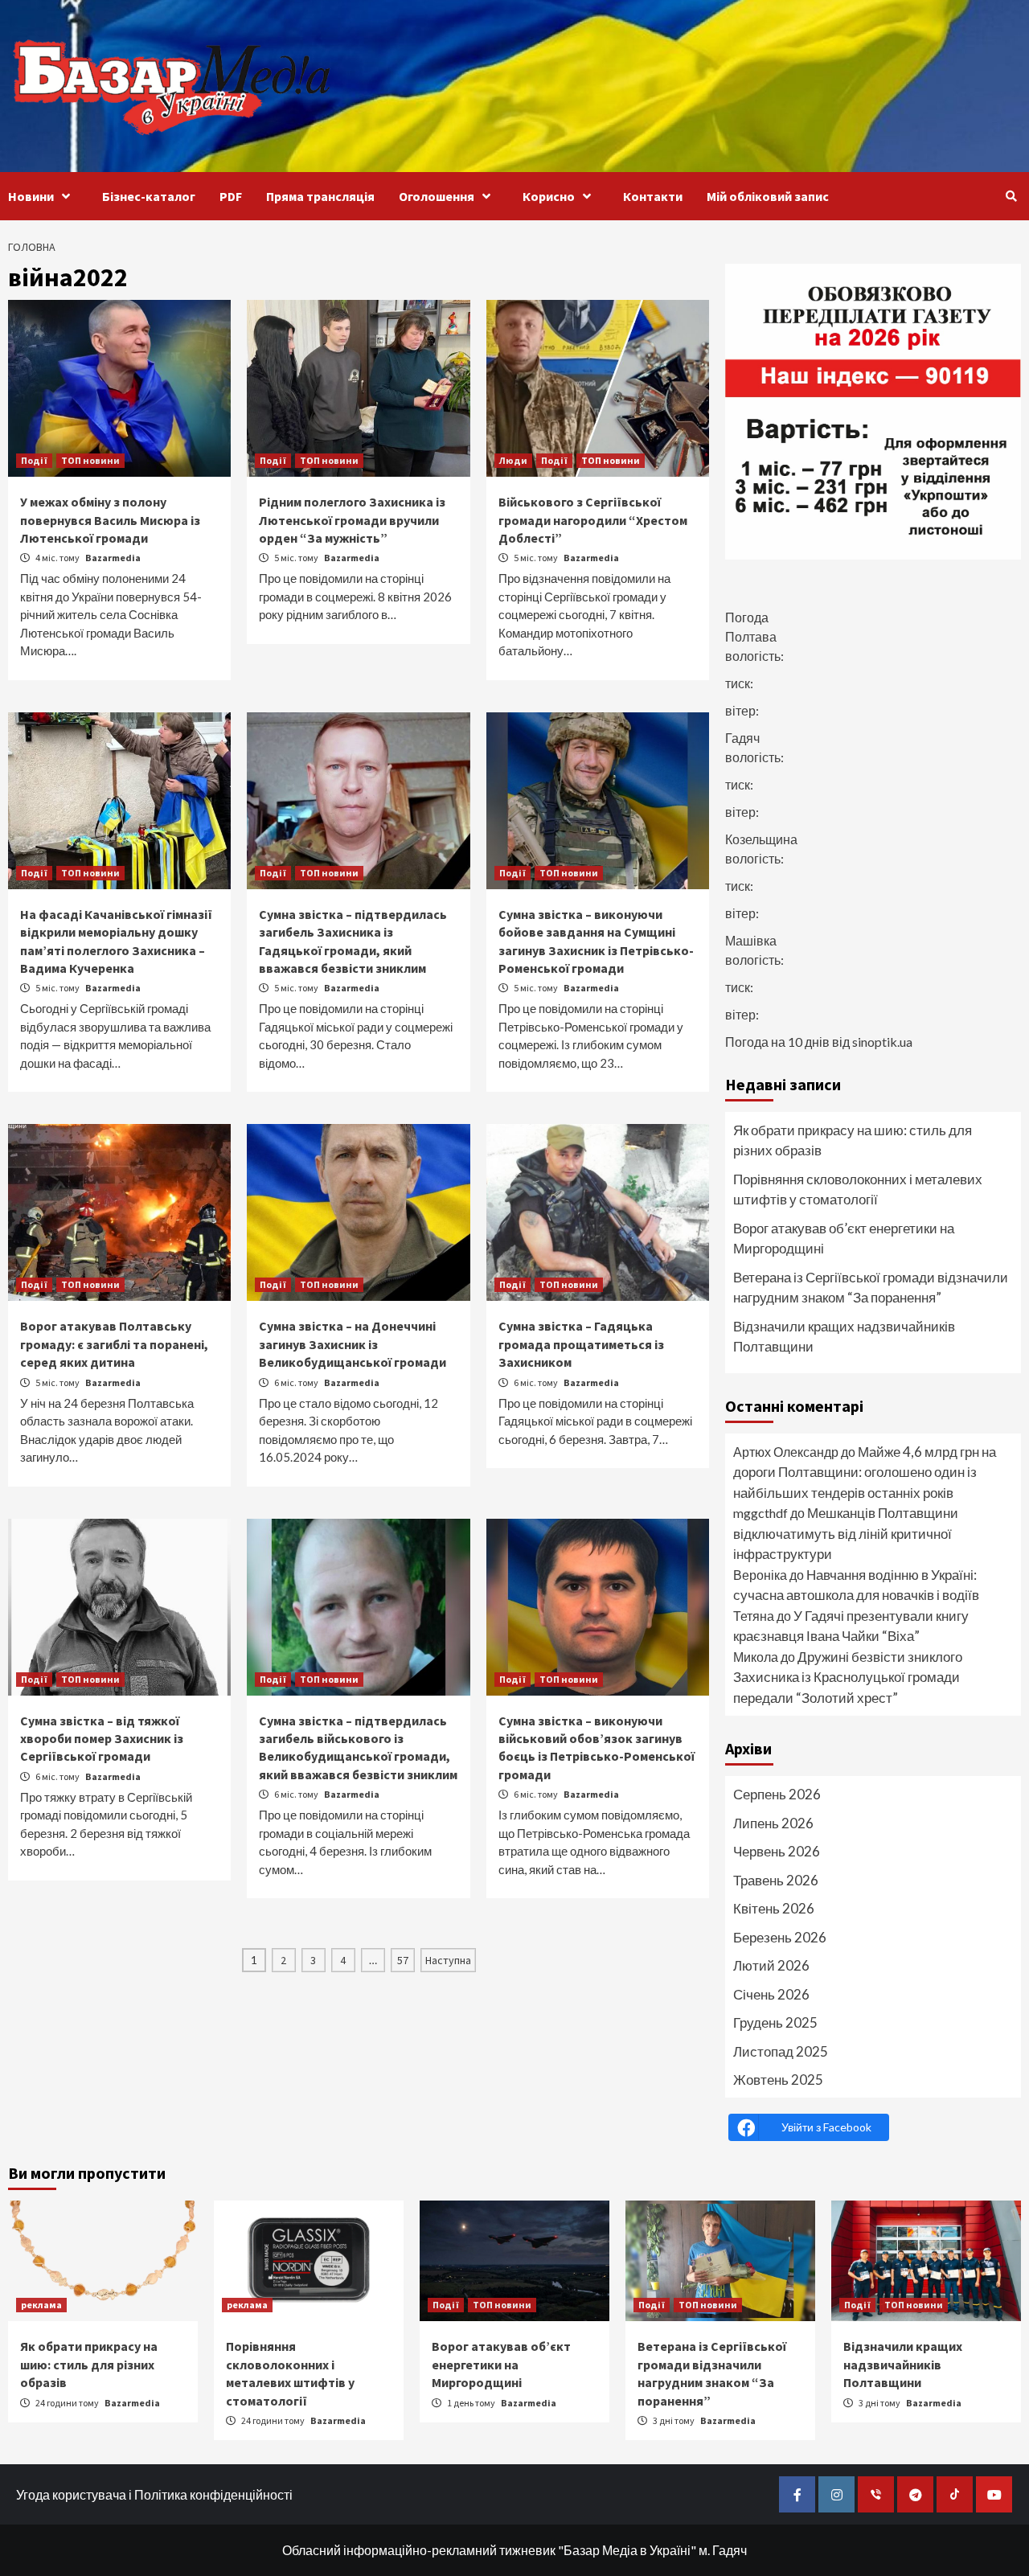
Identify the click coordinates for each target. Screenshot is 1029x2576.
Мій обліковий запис (768, 196)
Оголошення (437, 196)
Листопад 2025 (781, 2051)
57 (403, 1960)
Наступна (448, 1960)
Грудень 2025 (775, 2022)
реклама (41, 2305)
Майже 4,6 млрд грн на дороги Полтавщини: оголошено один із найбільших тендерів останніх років (865, 1472)
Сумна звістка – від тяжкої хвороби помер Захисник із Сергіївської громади (102, 1739)
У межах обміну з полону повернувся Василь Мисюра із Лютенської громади (110, 520)
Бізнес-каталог (149, 196)
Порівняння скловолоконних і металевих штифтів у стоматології (858, 1190)
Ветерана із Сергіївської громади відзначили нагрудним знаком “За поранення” (871, 1288)
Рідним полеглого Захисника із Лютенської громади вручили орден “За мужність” (352, 520)
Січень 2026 (771, 1994)
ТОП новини (90, 460)
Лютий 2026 (771, 1965)
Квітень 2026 (774, 1908)
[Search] (1011, 196)
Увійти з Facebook (826, 2127)
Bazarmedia (113, 558)
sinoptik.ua (882, 1042)
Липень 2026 (773, 1823)
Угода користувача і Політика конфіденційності (154, 2494)
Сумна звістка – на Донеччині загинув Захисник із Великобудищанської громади (353, 1344)
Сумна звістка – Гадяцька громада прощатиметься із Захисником (581, 1344)
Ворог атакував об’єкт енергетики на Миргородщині (844, 1239)
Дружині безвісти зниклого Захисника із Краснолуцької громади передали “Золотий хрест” (848, 1677)
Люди (513, 460)
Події (34, 460)
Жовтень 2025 (778, 2080)
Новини (31, 196)
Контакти (653, 196)
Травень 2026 (776, 1880)
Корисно (549, 196)
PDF (231, 196)
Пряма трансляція (320, 196)
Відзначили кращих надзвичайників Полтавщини (844, 1337)
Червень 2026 (777, 1851)
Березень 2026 (780, 1937)
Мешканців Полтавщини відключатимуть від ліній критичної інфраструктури (846, 1533)
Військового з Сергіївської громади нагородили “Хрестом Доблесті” (593, 520)
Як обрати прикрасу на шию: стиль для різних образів (853, 1140)
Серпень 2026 (777, 1794)
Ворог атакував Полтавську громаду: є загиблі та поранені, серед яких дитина (114, 1344)
